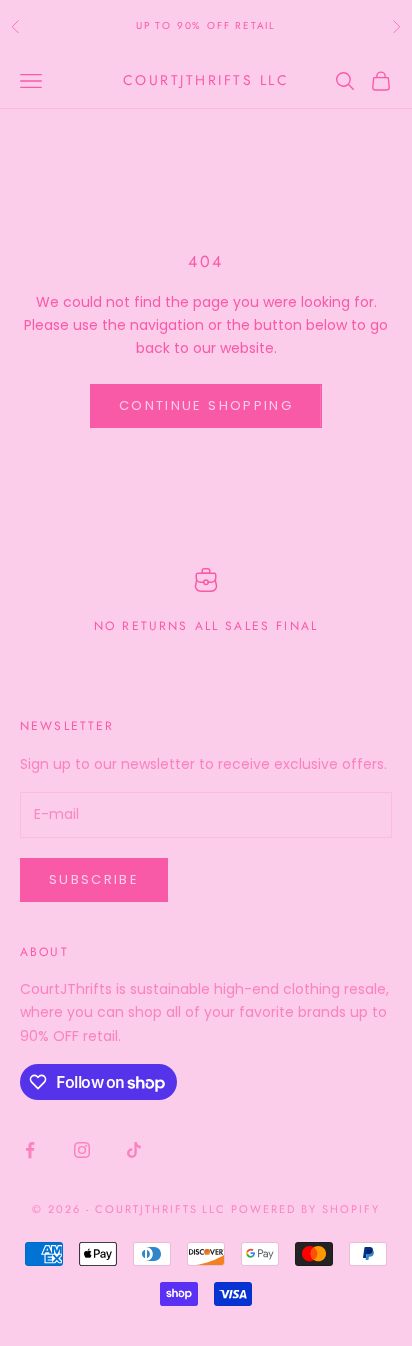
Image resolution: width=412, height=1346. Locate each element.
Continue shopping (206, 405)
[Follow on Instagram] (82, 1150)
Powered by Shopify (305, 1209)
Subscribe (94, 879)
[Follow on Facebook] (30, 1150)
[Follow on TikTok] (134, 1150)
